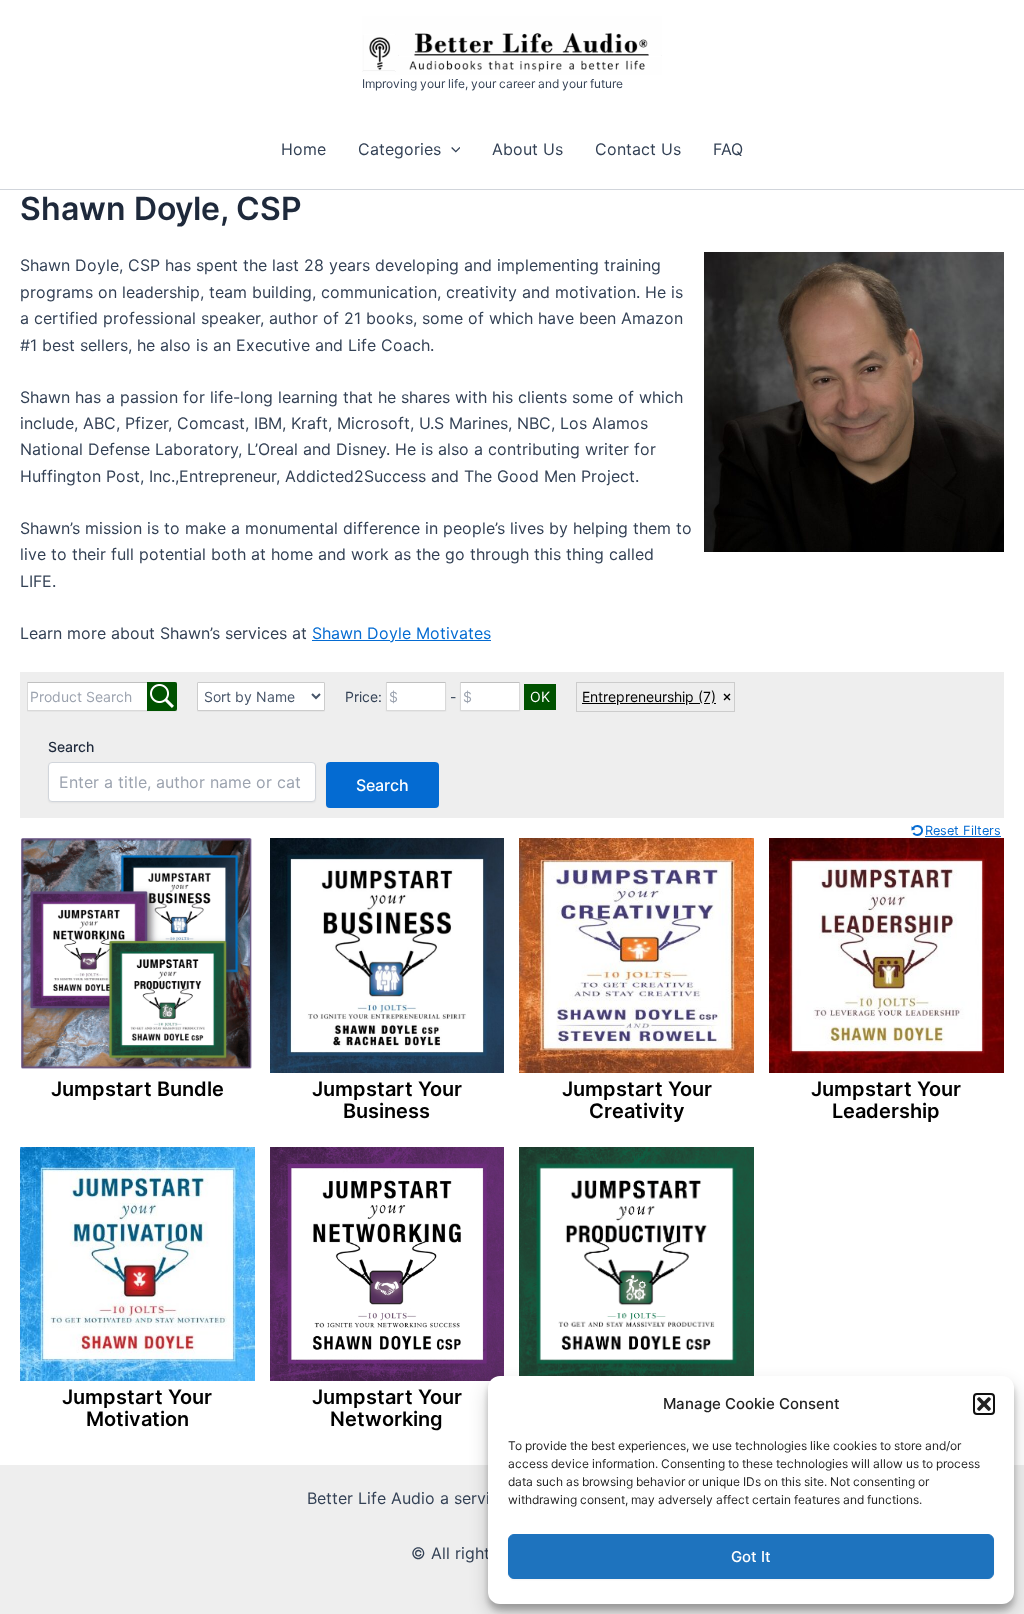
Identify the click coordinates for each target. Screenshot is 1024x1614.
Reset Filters (963, 830)
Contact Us (638, 149)
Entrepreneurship (649, 696)
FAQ (728, 149)
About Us (527, 149)
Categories (399, 149)
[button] (984, 1404)
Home (303, 149)
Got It (751, 1556)
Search (71, 746)
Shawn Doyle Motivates (401, 633)
